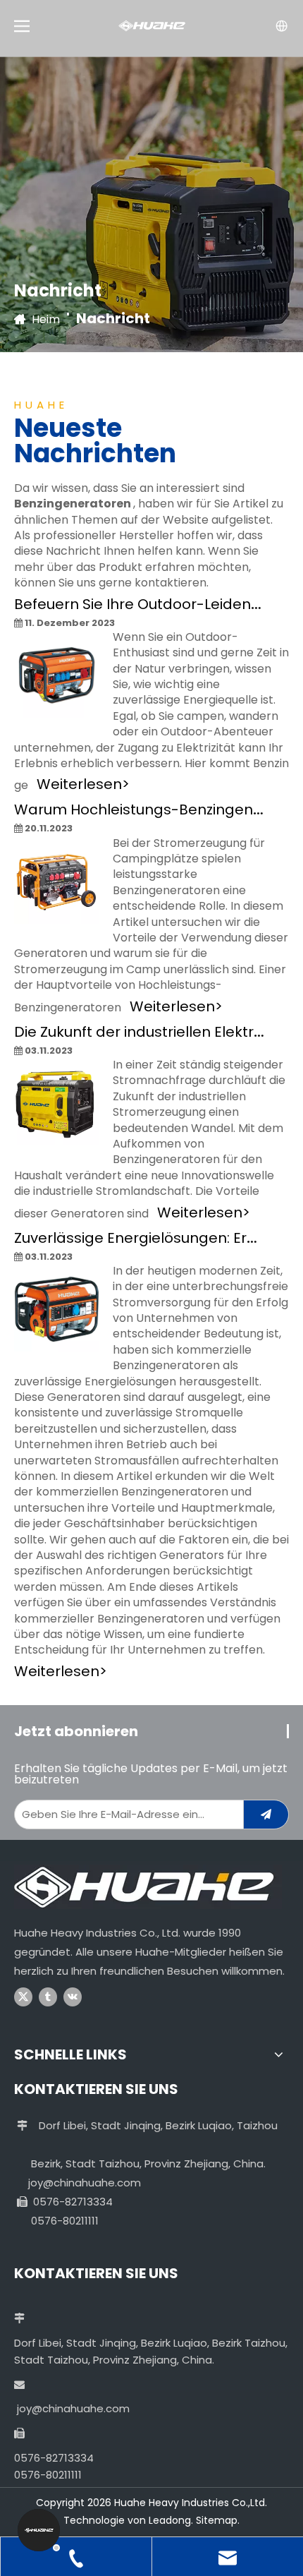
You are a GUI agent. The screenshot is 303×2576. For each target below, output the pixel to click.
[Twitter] (23, 1997)
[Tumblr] (48, 1997)
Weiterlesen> (83, 784)
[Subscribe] (266, 1814)
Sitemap (217, 2520)
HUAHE (41, 405)
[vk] (73, 1997)
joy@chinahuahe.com (85, 2183)
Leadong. (171, 2520)
